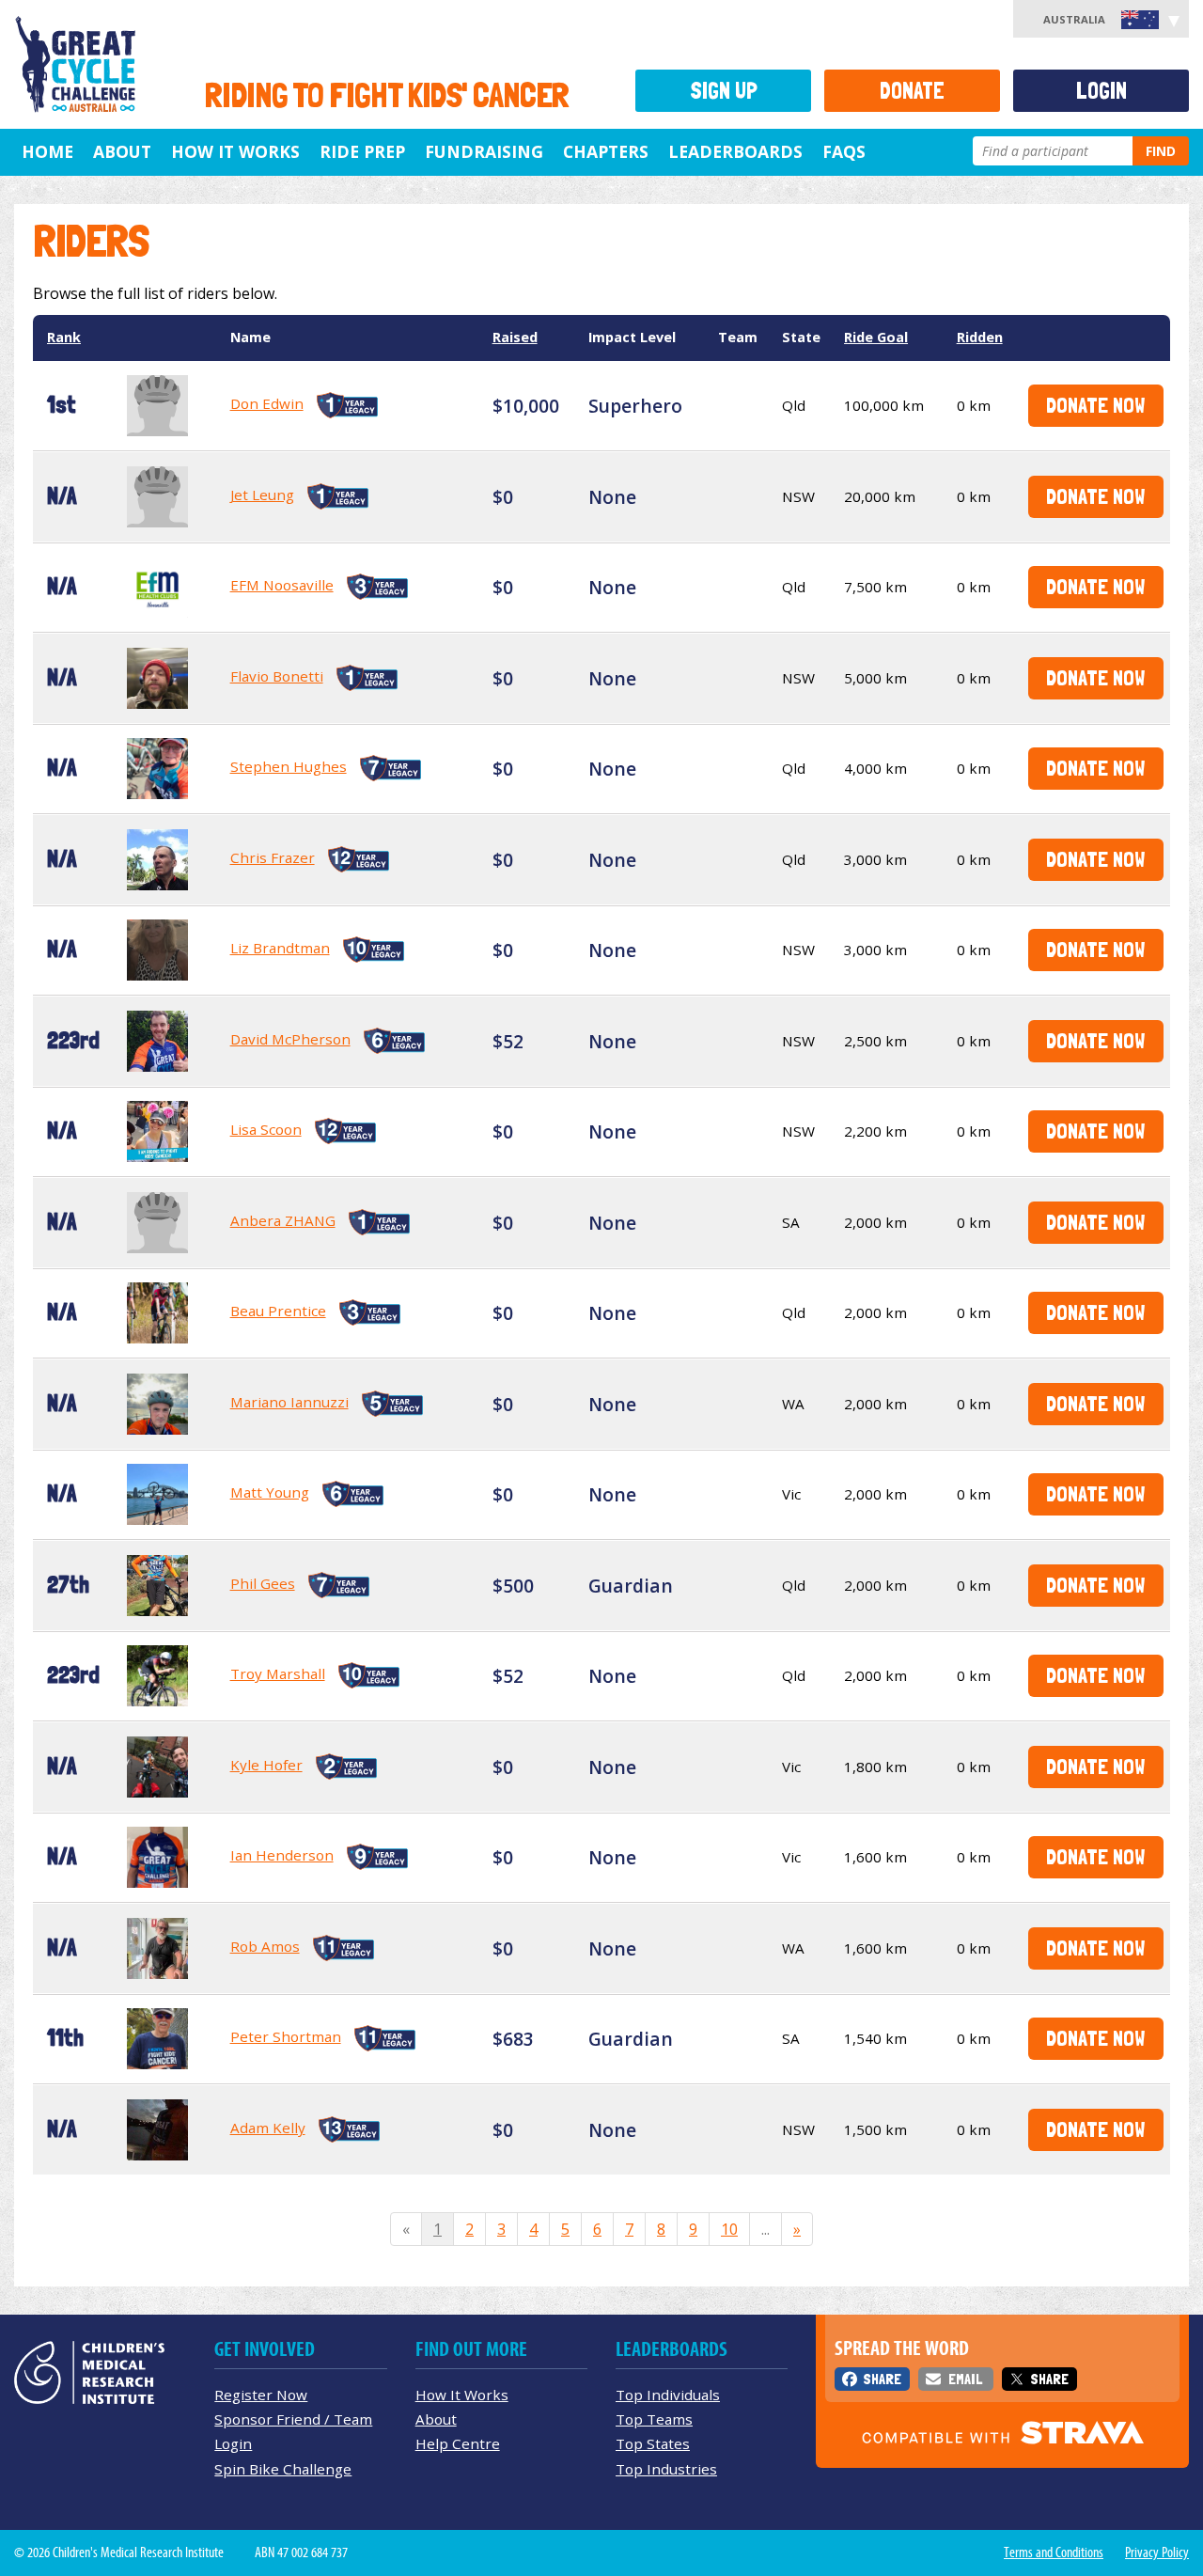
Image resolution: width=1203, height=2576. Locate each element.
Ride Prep (362, 151)
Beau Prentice (278, 1311)
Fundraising (484, 151)
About (122, 151)
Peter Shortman (286, 2036)
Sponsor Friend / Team (293, 2419)
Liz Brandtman (280, 948)
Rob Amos (265, 1946)
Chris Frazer (273, 857)
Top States (653, 2443)
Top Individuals (668, 2395)
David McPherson (290, 1039)
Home (47, 151)
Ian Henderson (282, 1855)
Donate (912, 91)
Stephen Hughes (289, 766)
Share (882, 2379)
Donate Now (1095, 405)
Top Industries (666, 2469)
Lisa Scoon (266, 1129)
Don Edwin (267, 403)
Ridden (980, 337)
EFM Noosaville (282, 585)
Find (1161, 151)
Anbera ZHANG (283, 1220)
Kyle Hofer (266, 1765)
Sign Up (724, 91)
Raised (515, 337)
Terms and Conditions (1054, 2552)
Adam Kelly (268, 2128)
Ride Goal (876, 337)
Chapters (606, 151)
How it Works (235, 151)
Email (965, 2379)
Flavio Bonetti (277, 676)
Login (1101, 91)
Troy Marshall (278, 1673)
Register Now (261, 2395)
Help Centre (458, 2443)
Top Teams (654, 2419)
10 (729, 2229)
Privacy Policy (1157, 2552)
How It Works (462, 2395)
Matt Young (270, 1492)
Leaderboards (735, 151)
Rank (64, 337)
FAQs (844, 151)
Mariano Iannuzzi (289, 1402)
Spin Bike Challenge (283, 2469)
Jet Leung (262, 495)
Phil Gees (263, 1583)
